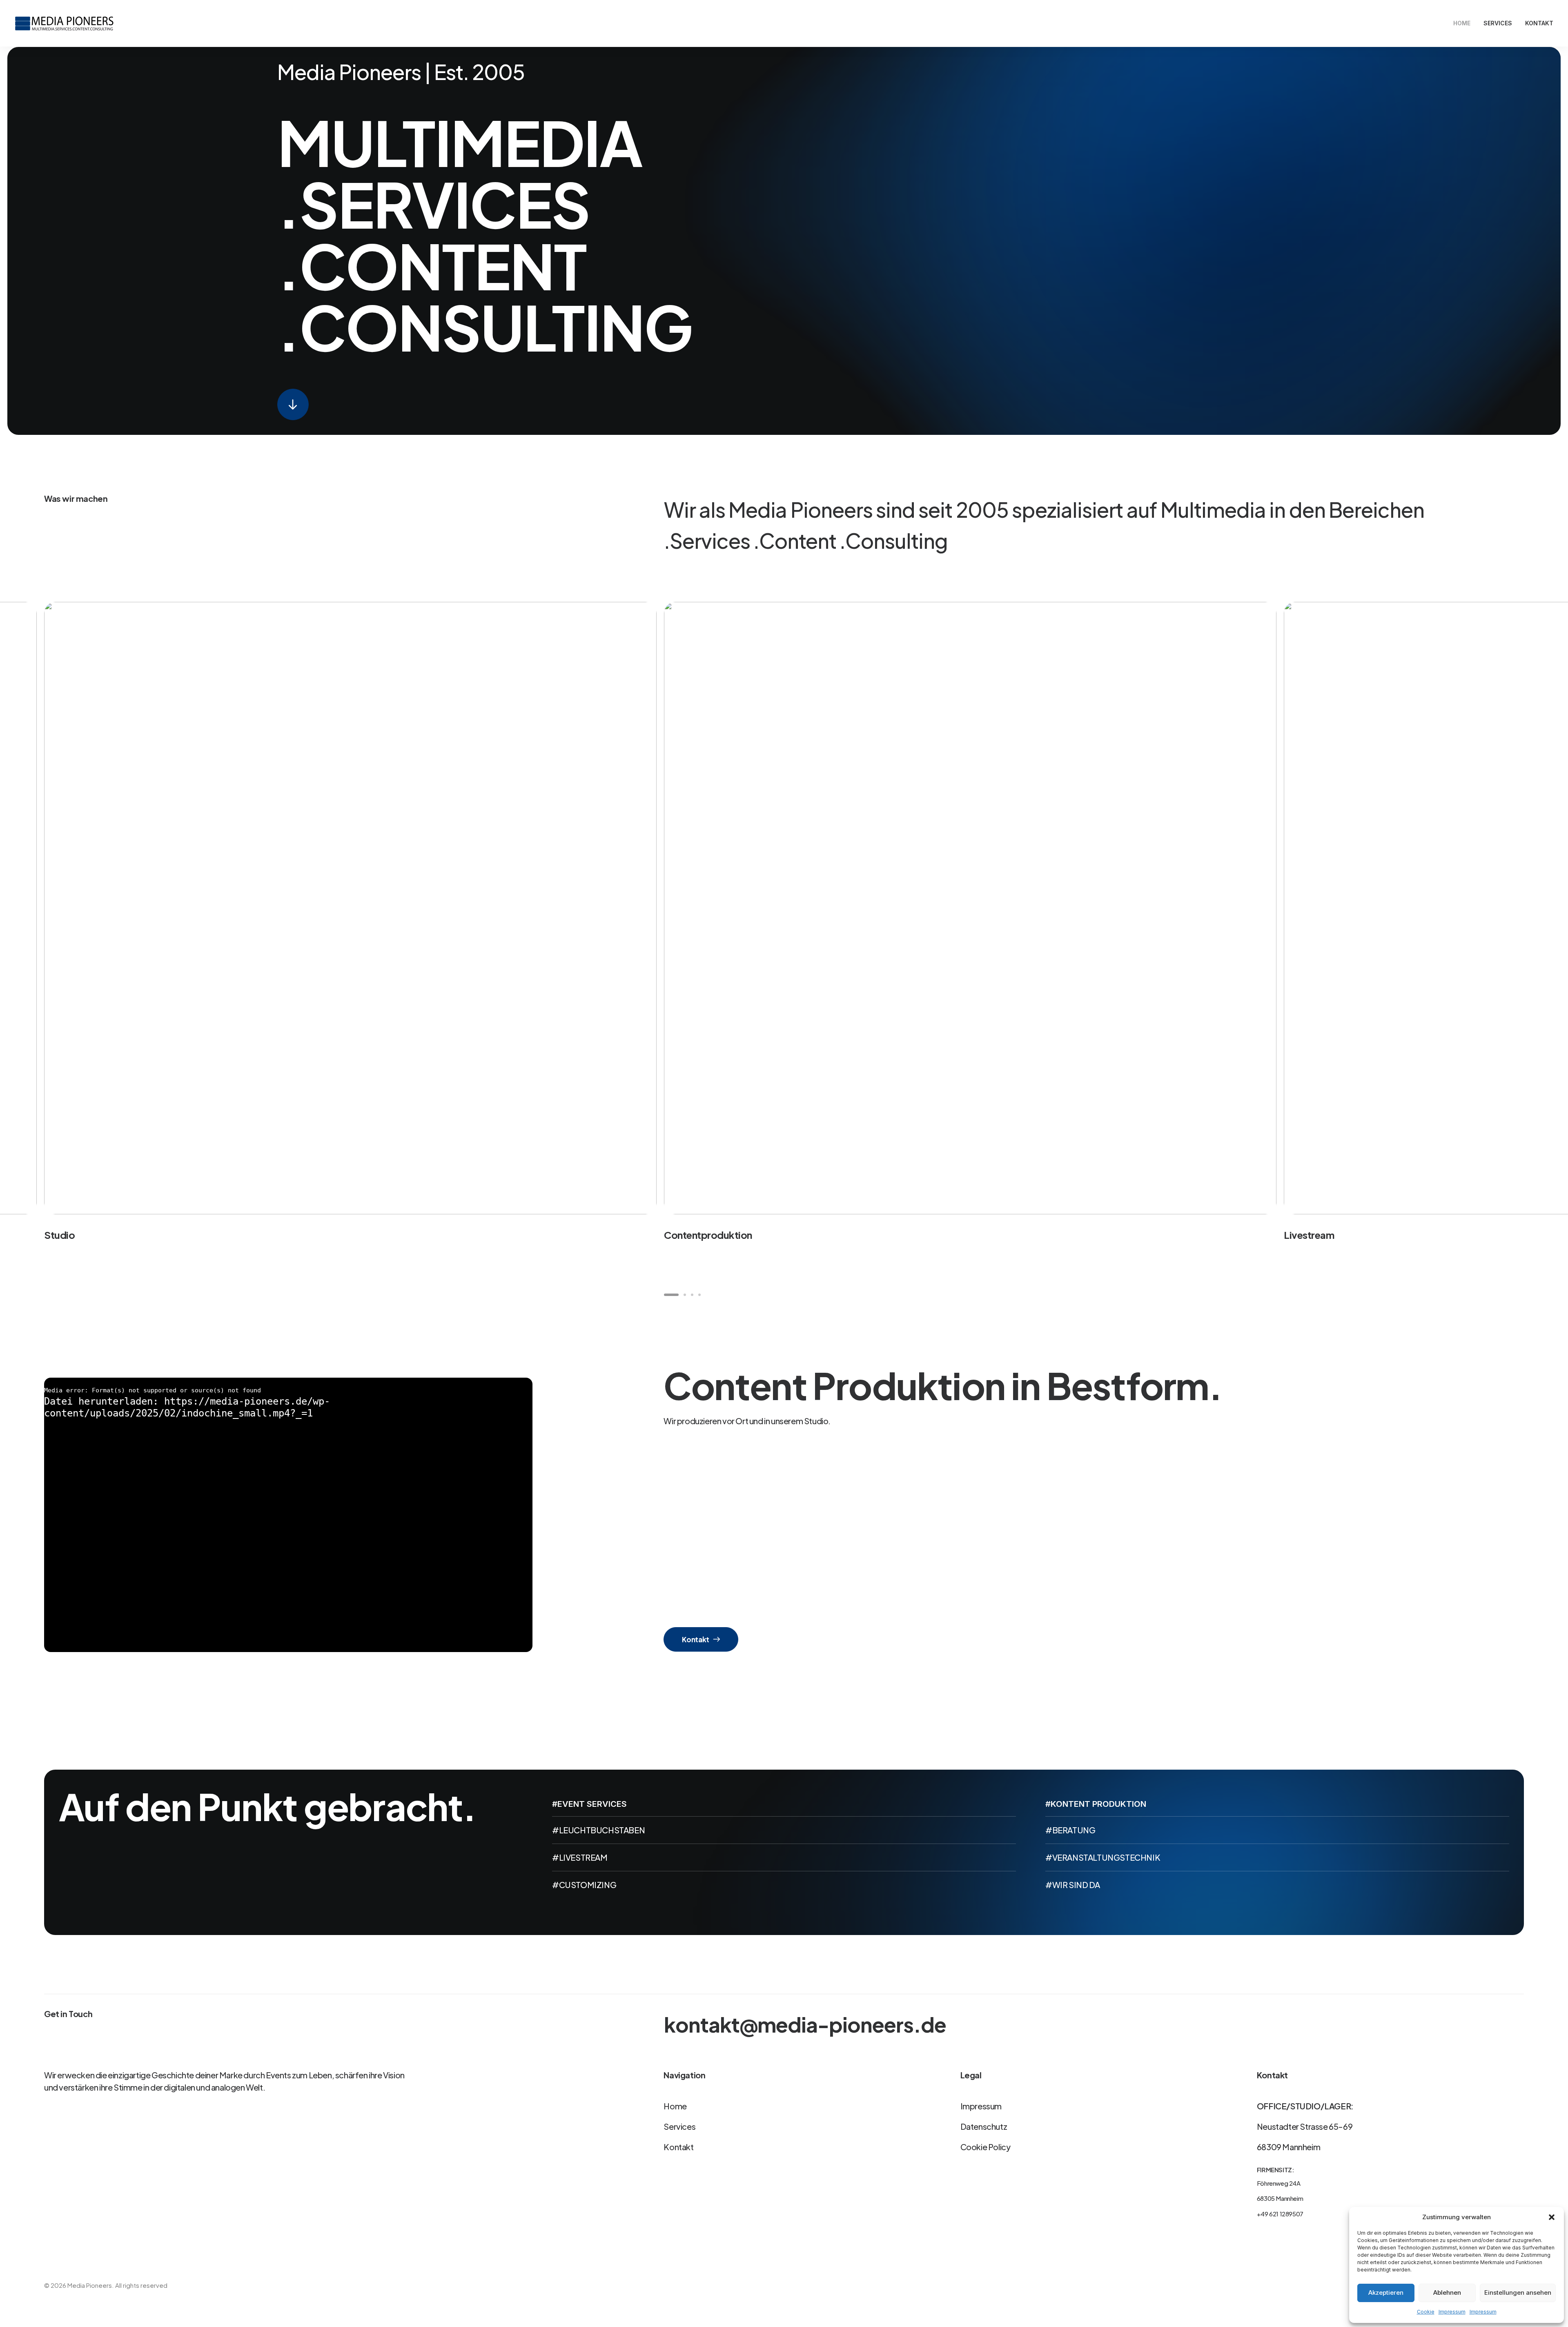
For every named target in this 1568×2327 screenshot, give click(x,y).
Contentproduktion (708, 1235)
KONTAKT (1539, 23)
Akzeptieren (1386, 2292)
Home (675, 2106)
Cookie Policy (986, 2147)
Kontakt (696, 1639)
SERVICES (1498, 23)
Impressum (1452, 2312)
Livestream (1309, 1235)
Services (679, 2126)
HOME (1462, 23)
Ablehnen (1447, 2292)
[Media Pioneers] (64, 23)
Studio (59, 1235)
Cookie (1426, 2312)
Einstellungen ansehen (1518, 2292)
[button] (1552, 2217)
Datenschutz (984, 2126)
